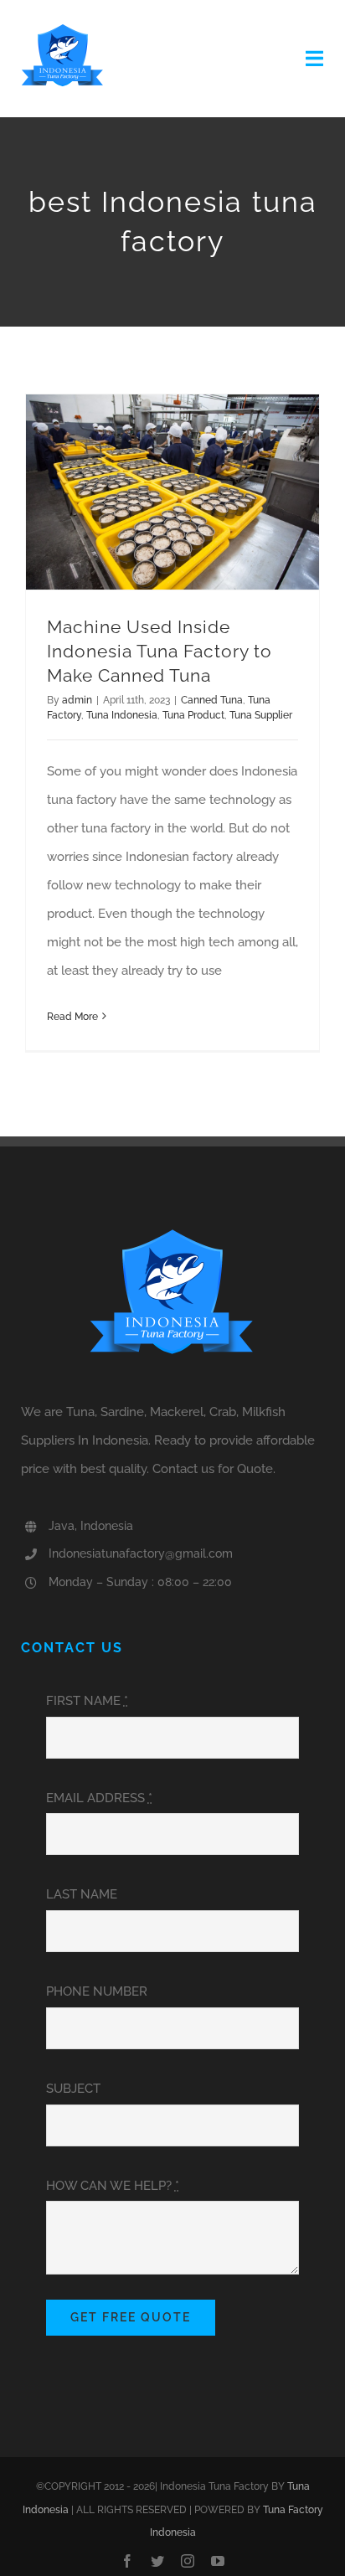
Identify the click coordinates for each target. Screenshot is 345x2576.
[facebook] (127, 2561)
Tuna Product (193, 715)
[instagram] (188, 2561)
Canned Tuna (212, 700)
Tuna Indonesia (122, 715)
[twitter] (157, 2561)
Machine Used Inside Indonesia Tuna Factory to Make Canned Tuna (160, 652)
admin (77, 700)
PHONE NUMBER (97, 1991)
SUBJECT (73, 2089)
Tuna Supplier (261, 715)
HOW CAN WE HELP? (113, 2186)
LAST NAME (82, 1894)
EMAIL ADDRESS (99, 1798)
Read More (72, 1017)
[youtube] (218, 2561)
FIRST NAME (87, 1701)
